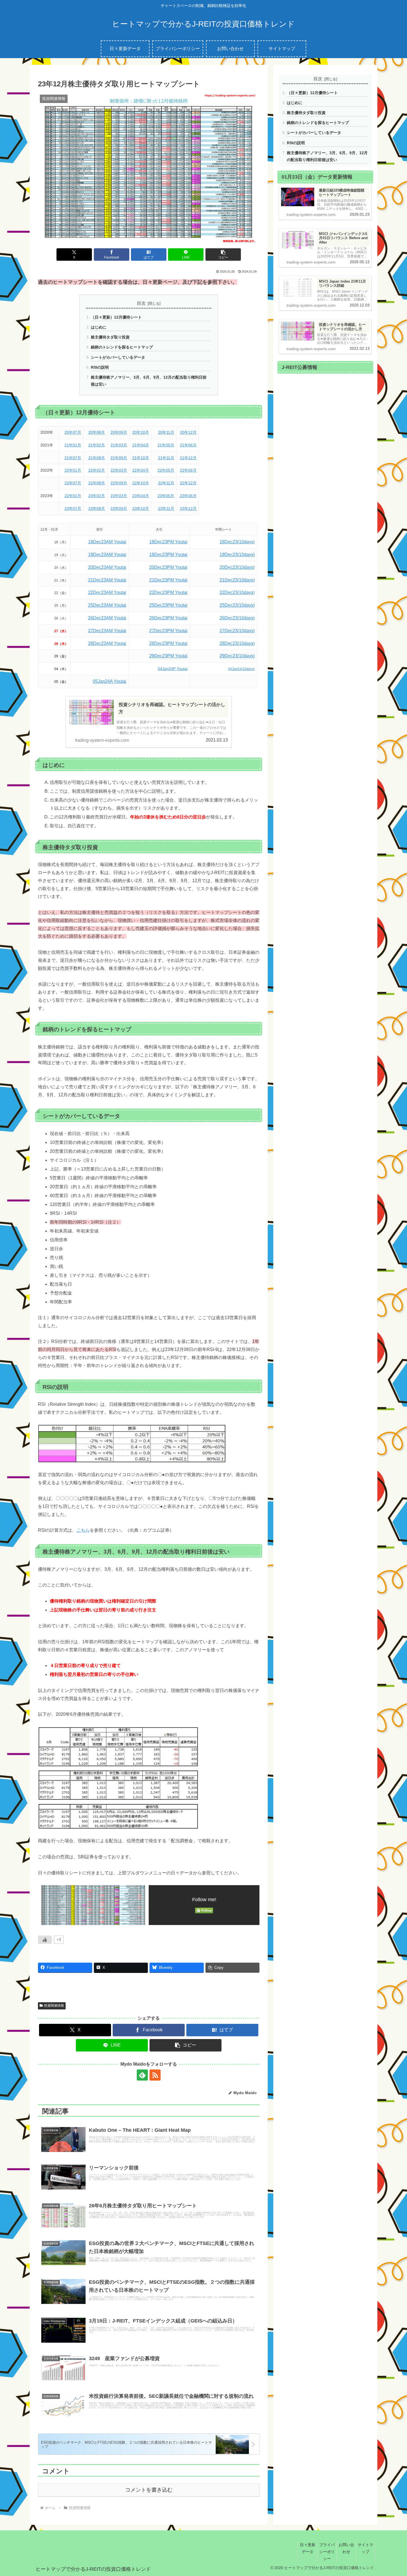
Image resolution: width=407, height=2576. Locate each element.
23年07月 (73, 508)
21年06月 (188, 445)
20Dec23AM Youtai (107, 567)
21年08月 (97, 458)
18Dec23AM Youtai (107, 542)
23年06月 (188, 496)
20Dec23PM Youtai (168, 567)
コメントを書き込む (149, 2490)
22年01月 (73, 470)
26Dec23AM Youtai (107, 618)
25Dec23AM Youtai (107, 605)
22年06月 (188, 470)
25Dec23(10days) (237, 605)
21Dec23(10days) (237, 580)
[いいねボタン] (45, 1940)
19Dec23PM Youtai (168, 555)
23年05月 (166, 496)
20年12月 (188, 432)
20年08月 (97, 432)
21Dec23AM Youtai (107, 580)
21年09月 (119, 458)
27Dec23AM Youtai (107, 631)
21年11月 (166, 458)
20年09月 (119, 432)
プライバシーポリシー (327, 2552)
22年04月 (141, 470)
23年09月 (119, 508)
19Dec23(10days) (237, 555)
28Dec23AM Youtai (107, 643)
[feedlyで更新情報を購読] (142, 2075)
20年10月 (141, 432)
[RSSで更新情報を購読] (155, 2075)
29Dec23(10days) (237, 656)
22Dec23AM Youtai (107, 592)
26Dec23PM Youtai (168, 618)
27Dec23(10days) (237, 631)
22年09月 (119, 483)
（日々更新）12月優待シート (116, 317)
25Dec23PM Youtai (168, 605)
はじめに (99, 327)
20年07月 (73, 432)
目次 (141, 303)
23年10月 (141, 508)
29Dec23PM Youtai (168, 656)
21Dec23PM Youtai (168, 580)
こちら (83, 1530)
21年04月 (141, 445)
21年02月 (97, 445)
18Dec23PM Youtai (168, 542)
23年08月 (97, 508)
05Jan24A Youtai (110, 681)
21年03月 (119, 445)
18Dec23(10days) (237, 542)
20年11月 (166, 432)
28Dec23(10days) (237, 643)
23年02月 (97, 496)
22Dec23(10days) (237, 592)
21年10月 (141, 458)
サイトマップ (365, 2548)
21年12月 (188, 458)
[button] (223, 255)
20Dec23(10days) (237, 567)
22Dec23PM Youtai (168, 592)
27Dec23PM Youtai (168, 631)
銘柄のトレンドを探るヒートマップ (122, 347)
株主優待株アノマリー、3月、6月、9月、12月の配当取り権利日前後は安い (149, 381)
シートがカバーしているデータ (118, 357)
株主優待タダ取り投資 (110, 337)
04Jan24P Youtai (173, 669)
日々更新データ (308, 2548)
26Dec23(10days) (237, 618)
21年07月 (73, 458)
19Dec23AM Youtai (107, 555)
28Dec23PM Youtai (168, 643)
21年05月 (166, 445)
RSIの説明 (100, 367)
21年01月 (73, 445)
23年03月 (119, 496)
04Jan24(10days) (241, 669)
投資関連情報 (54, 2006)
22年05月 (166, 470)
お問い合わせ (346, 2548)
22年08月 (97, 483)
